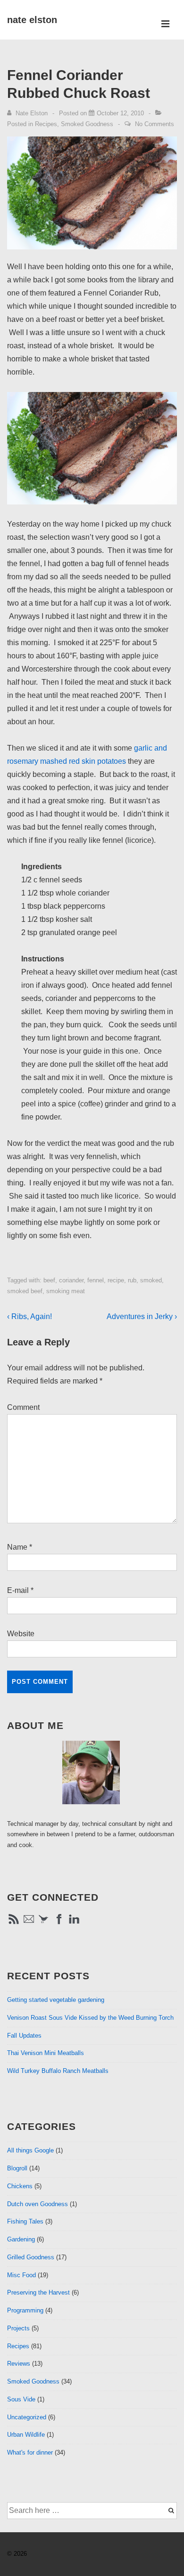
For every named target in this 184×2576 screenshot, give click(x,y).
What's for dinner (30, 2452)
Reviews (19, 2364)
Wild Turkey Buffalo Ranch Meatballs (58, 2071)
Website (21, 1634)
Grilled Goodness (31, 2257)
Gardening (21, 2239)
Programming (25, 2310)
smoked (151, 1280)
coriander (71, 1280)
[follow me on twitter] (44, 1924)
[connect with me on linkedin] (74, 1924)
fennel (96, 1280)
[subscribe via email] (29, 1924)
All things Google (30, 2150)
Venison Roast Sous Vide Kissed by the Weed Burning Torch (90, 2018)
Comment (23, 1407)
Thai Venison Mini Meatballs (46, 2053)
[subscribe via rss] (14, 1924)
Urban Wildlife (26, 2435)
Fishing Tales (25, 2221)
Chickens (20, 2186)
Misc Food (21, 2275)
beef (49, 1280)
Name (17, 1547)
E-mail (18, 1590)
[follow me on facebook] (59, 1924)
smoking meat (66, 1291)
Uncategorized (27, 2417)
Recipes (46, 124)
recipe (116, 1280)
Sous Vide (21, 2399)
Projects (18, 2328)
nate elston (32, 20)
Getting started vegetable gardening (56, 2000)
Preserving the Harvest (38, 2292)
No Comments (155, 124)
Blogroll (17, 2168)
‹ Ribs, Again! (29, 1316)
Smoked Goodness (87, 124)
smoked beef (25, 1291)
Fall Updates (24, 2036)
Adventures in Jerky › (142, 1316)
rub (132, 1280)
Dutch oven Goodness (38, 2204)
